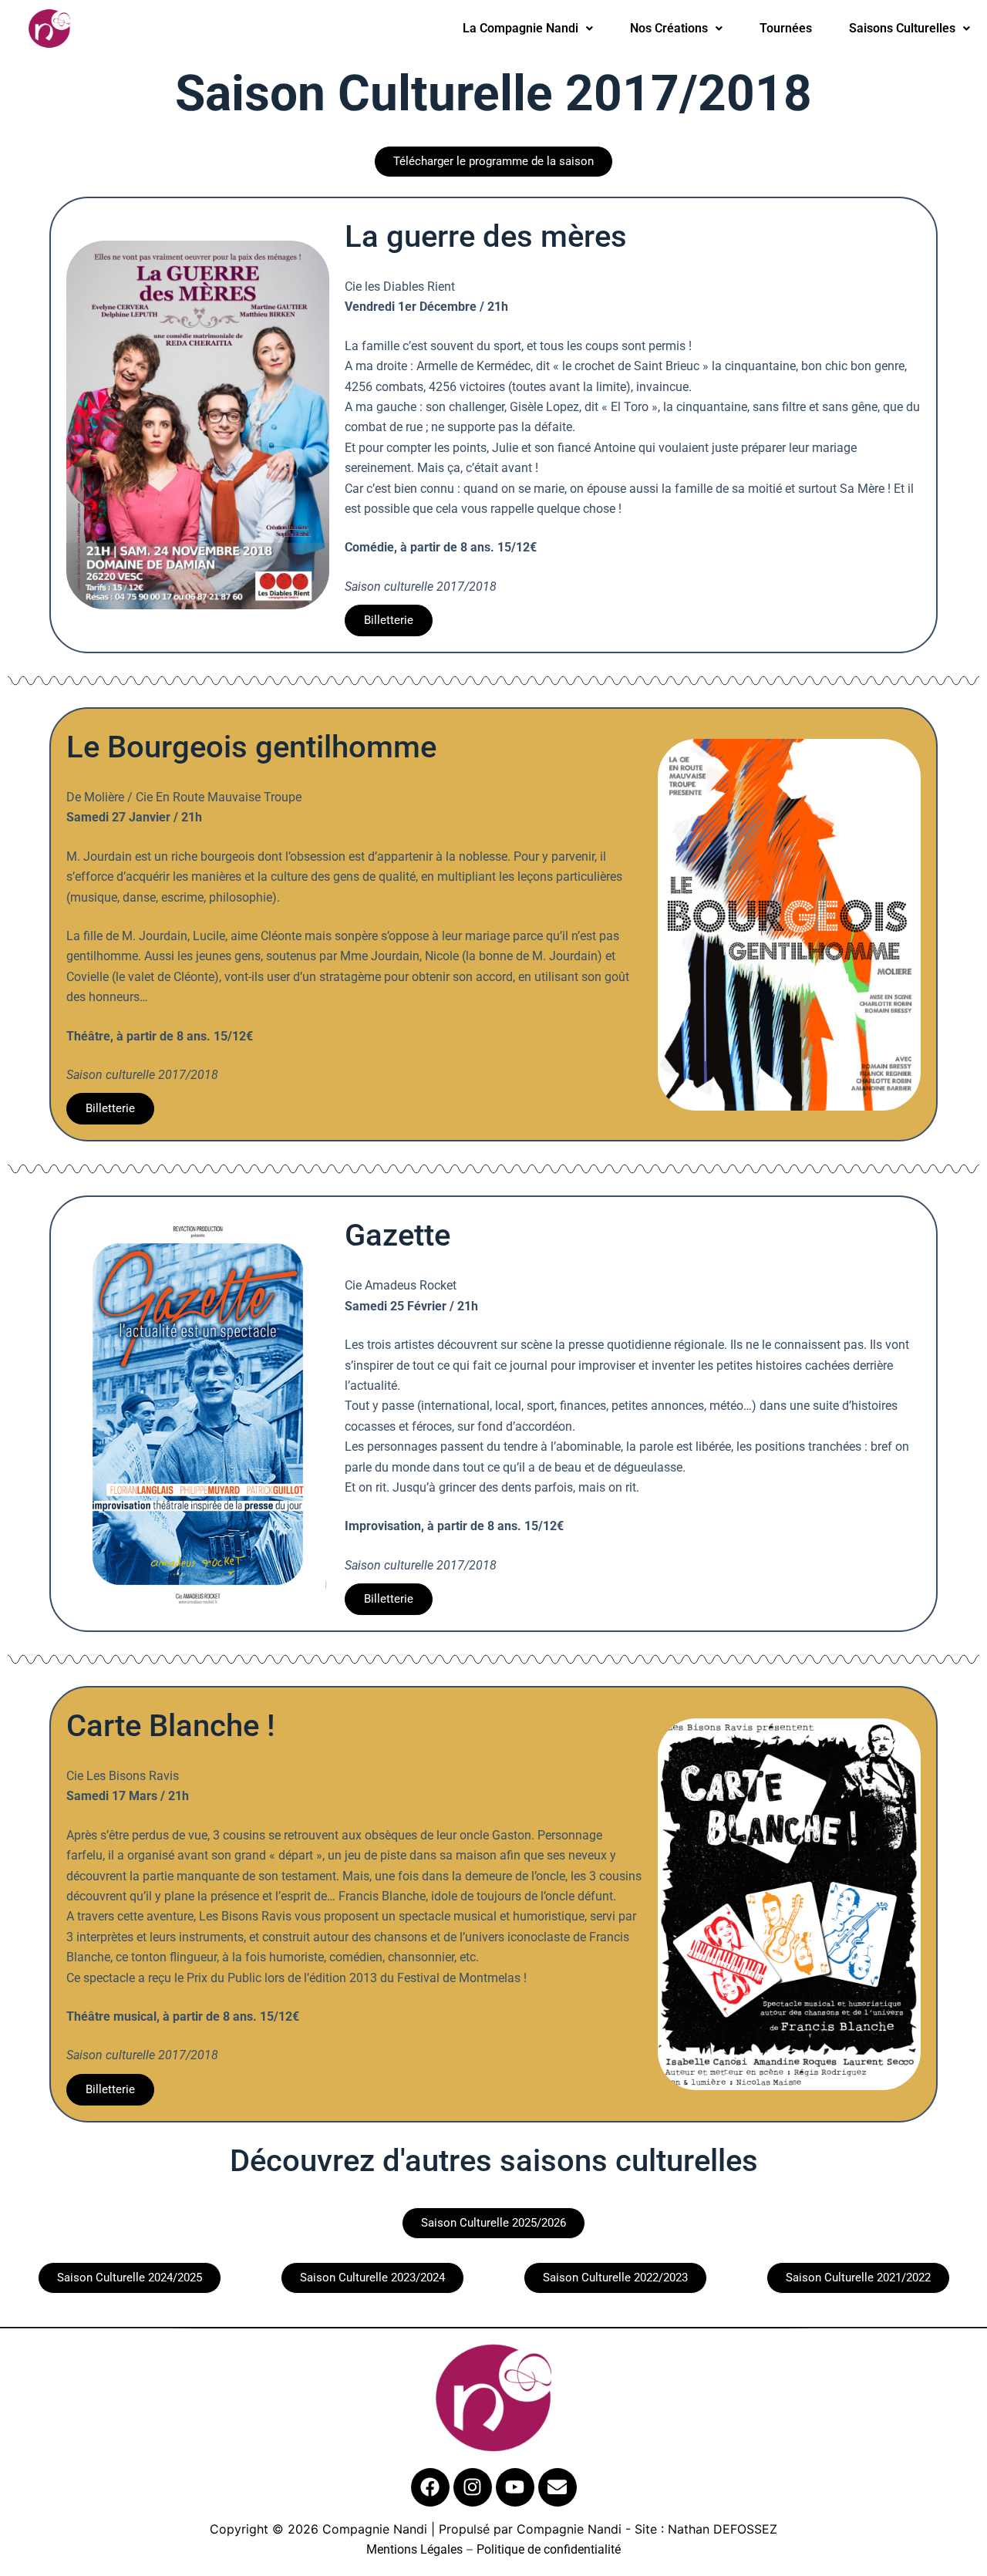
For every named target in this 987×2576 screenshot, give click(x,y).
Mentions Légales (414, 2549)
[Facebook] (430, 2487)
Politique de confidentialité (549, 2549)
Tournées (786, 28)
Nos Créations (669, 28)
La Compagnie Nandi (520, 28)
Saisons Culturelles (902, 28)
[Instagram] (473, 2487)
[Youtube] (515, 2487)
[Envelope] (558, 2487)
